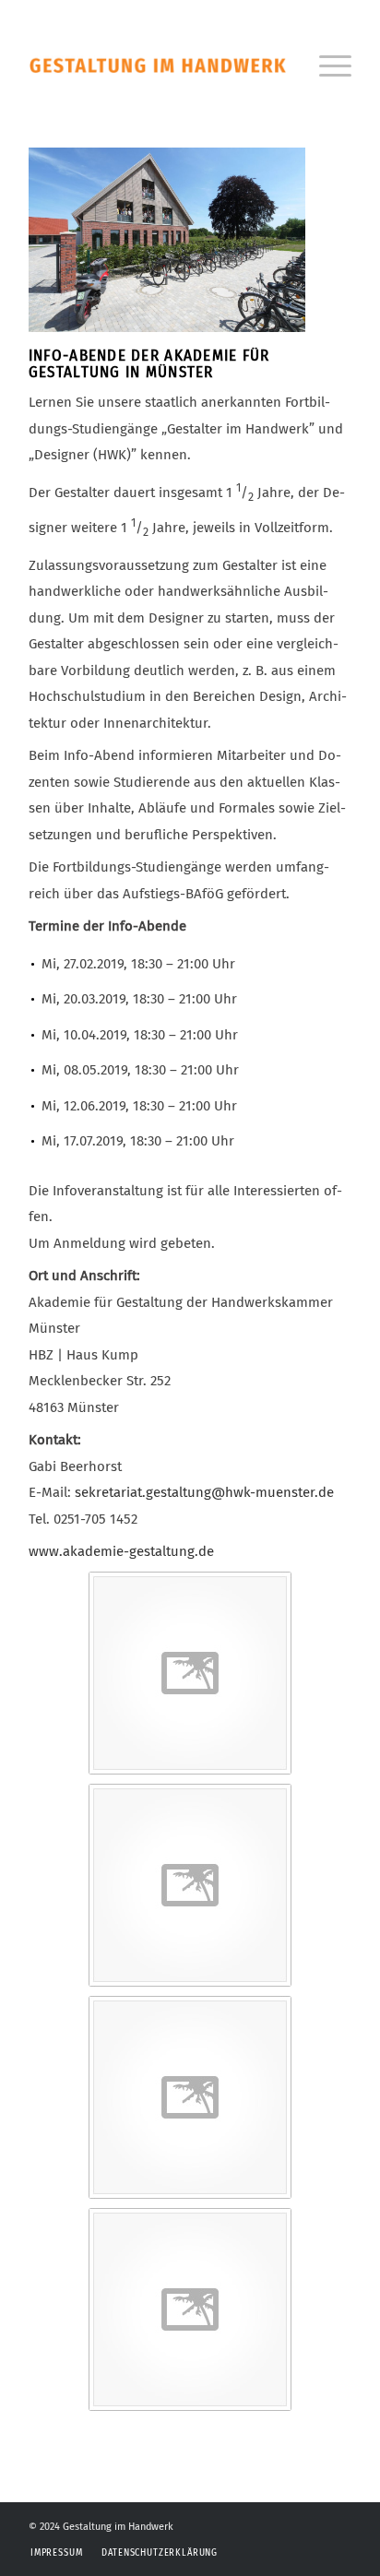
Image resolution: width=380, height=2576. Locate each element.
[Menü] (326, 65)
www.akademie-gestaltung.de (121, 1551)
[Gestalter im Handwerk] (158, 65)
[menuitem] (326, 65)
